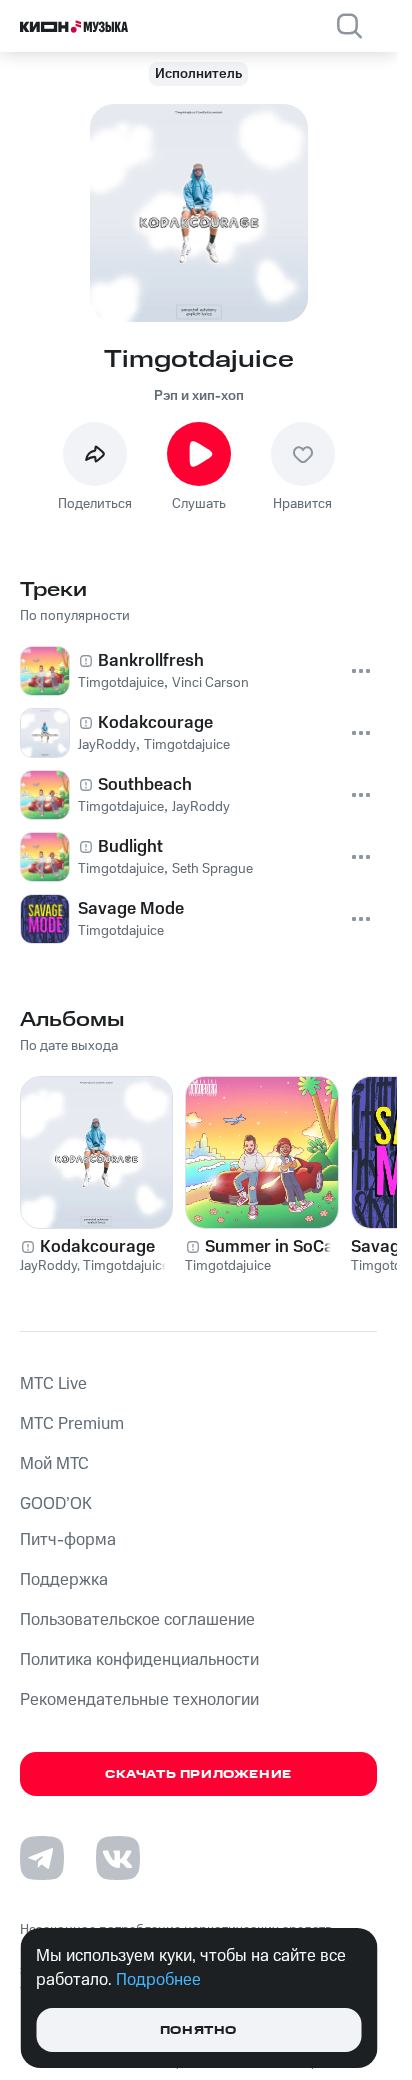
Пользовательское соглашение (137, 1620)
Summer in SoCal (271, 1247)
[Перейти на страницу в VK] (118, 1858)
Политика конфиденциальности (139, 1660)
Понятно (198, 2030)
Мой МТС (54, 1464)
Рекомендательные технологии (139, 1700)
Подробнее (158, 1980)
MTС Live (53, 1384)
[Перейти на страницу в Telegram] (42, 1858)
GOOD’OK (56, 1504)
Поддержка (64, 1580)
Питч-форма (68, 1540)
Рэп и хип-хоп (199, 396)
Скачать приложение (198, 1774)
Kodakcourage (97, 1247)
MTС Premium (72, 1424)
